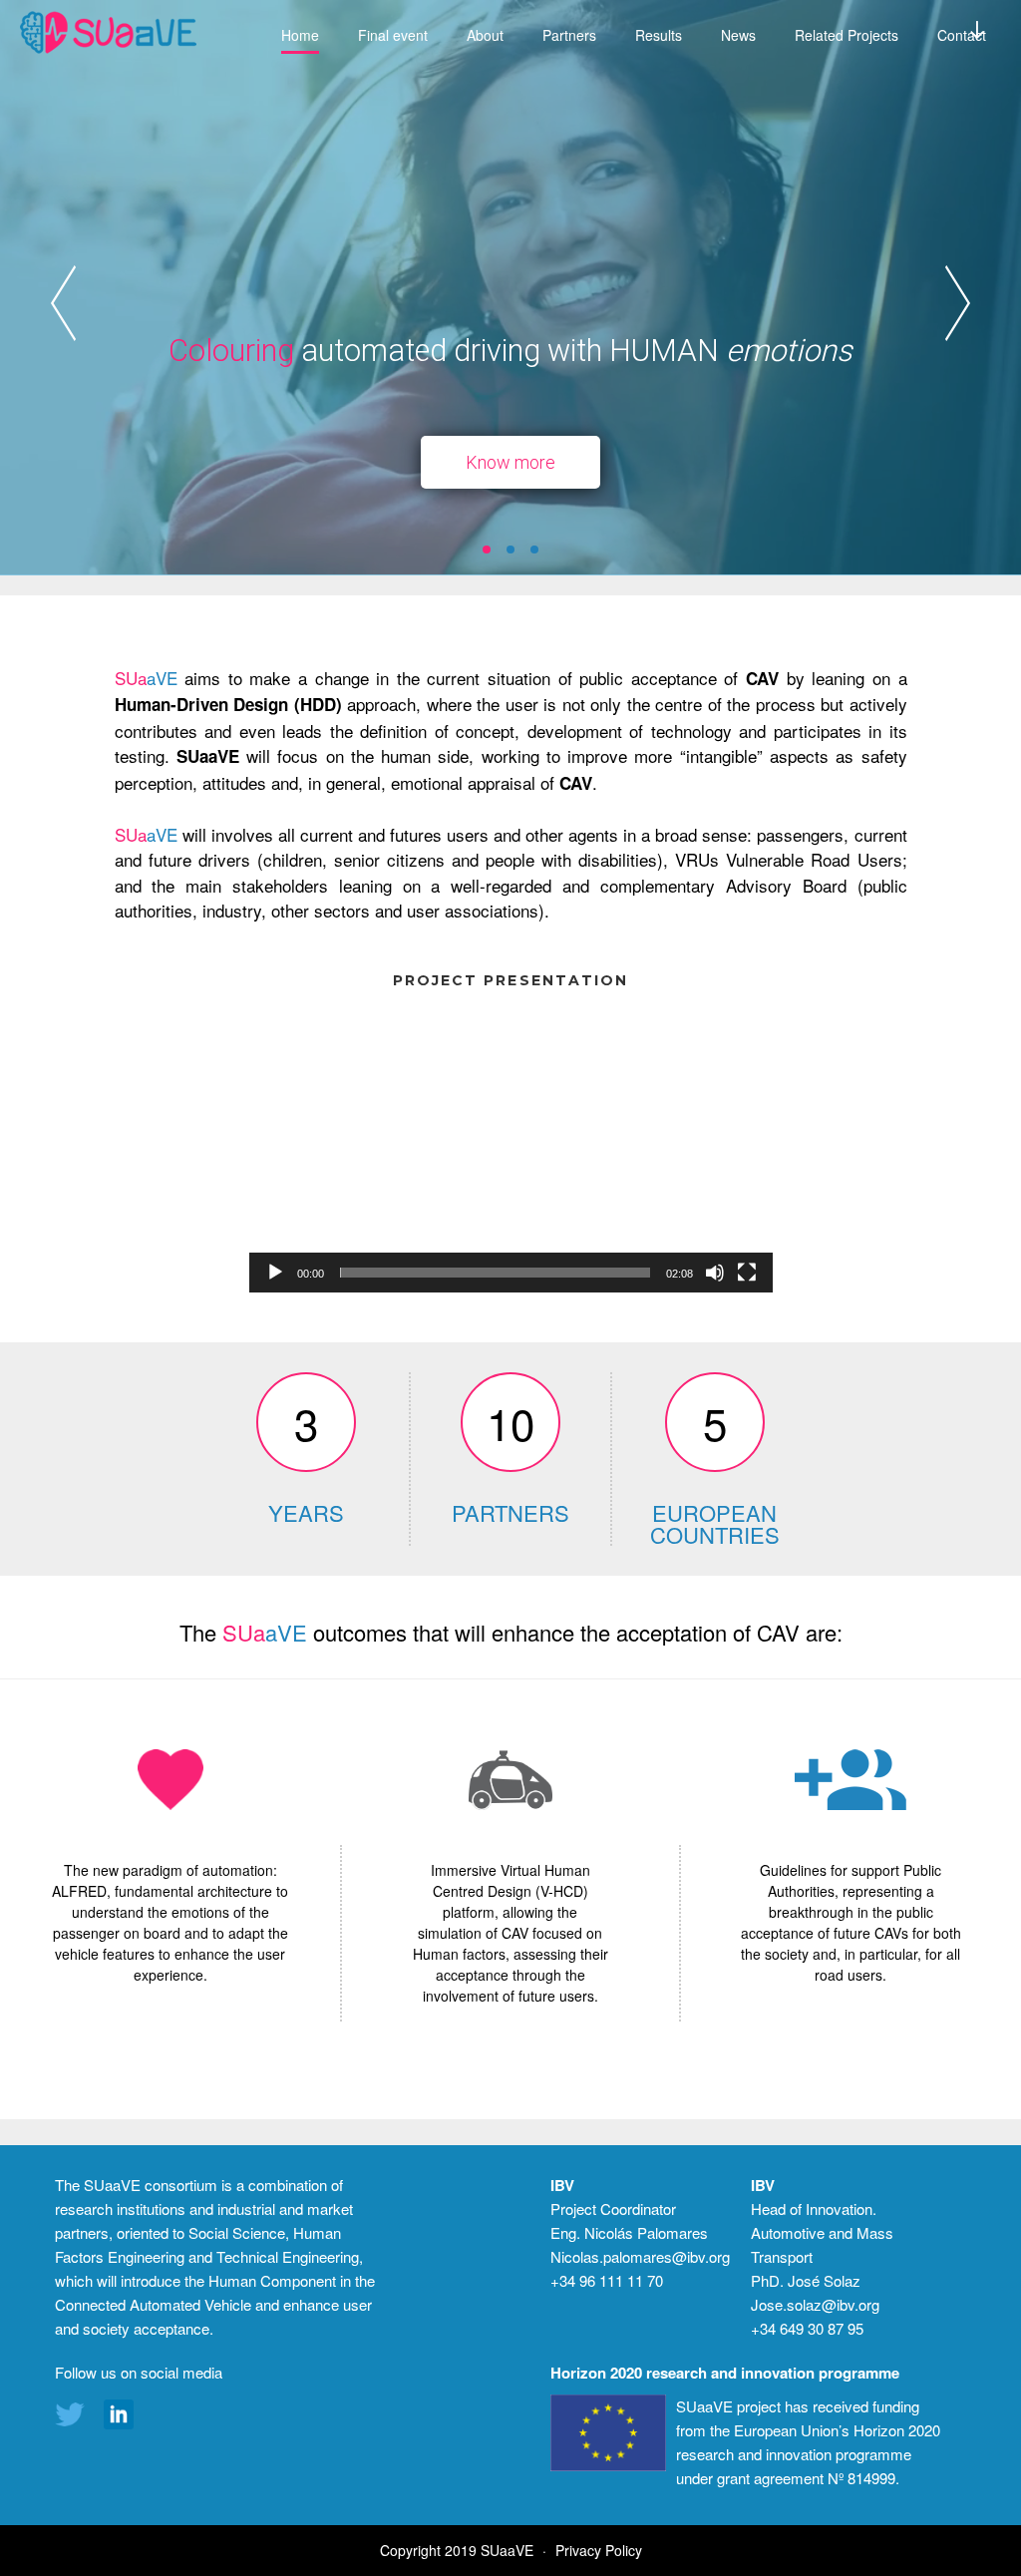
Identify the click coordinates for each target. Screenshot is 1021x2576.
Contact (962, 35)
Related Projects (847, 35)
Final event (393, 35)
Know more (510, 462)
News (738, 35)
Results (659, 35)
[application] (511, 1144)
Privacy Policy (599, 2550)
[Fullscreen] (747, 1273)
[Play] (275, 1273)
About (485, 35)
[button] (487, 550)
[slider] (495, 1273)
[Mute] (715, 1273)
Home (300, 35)
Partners (569, 35)
